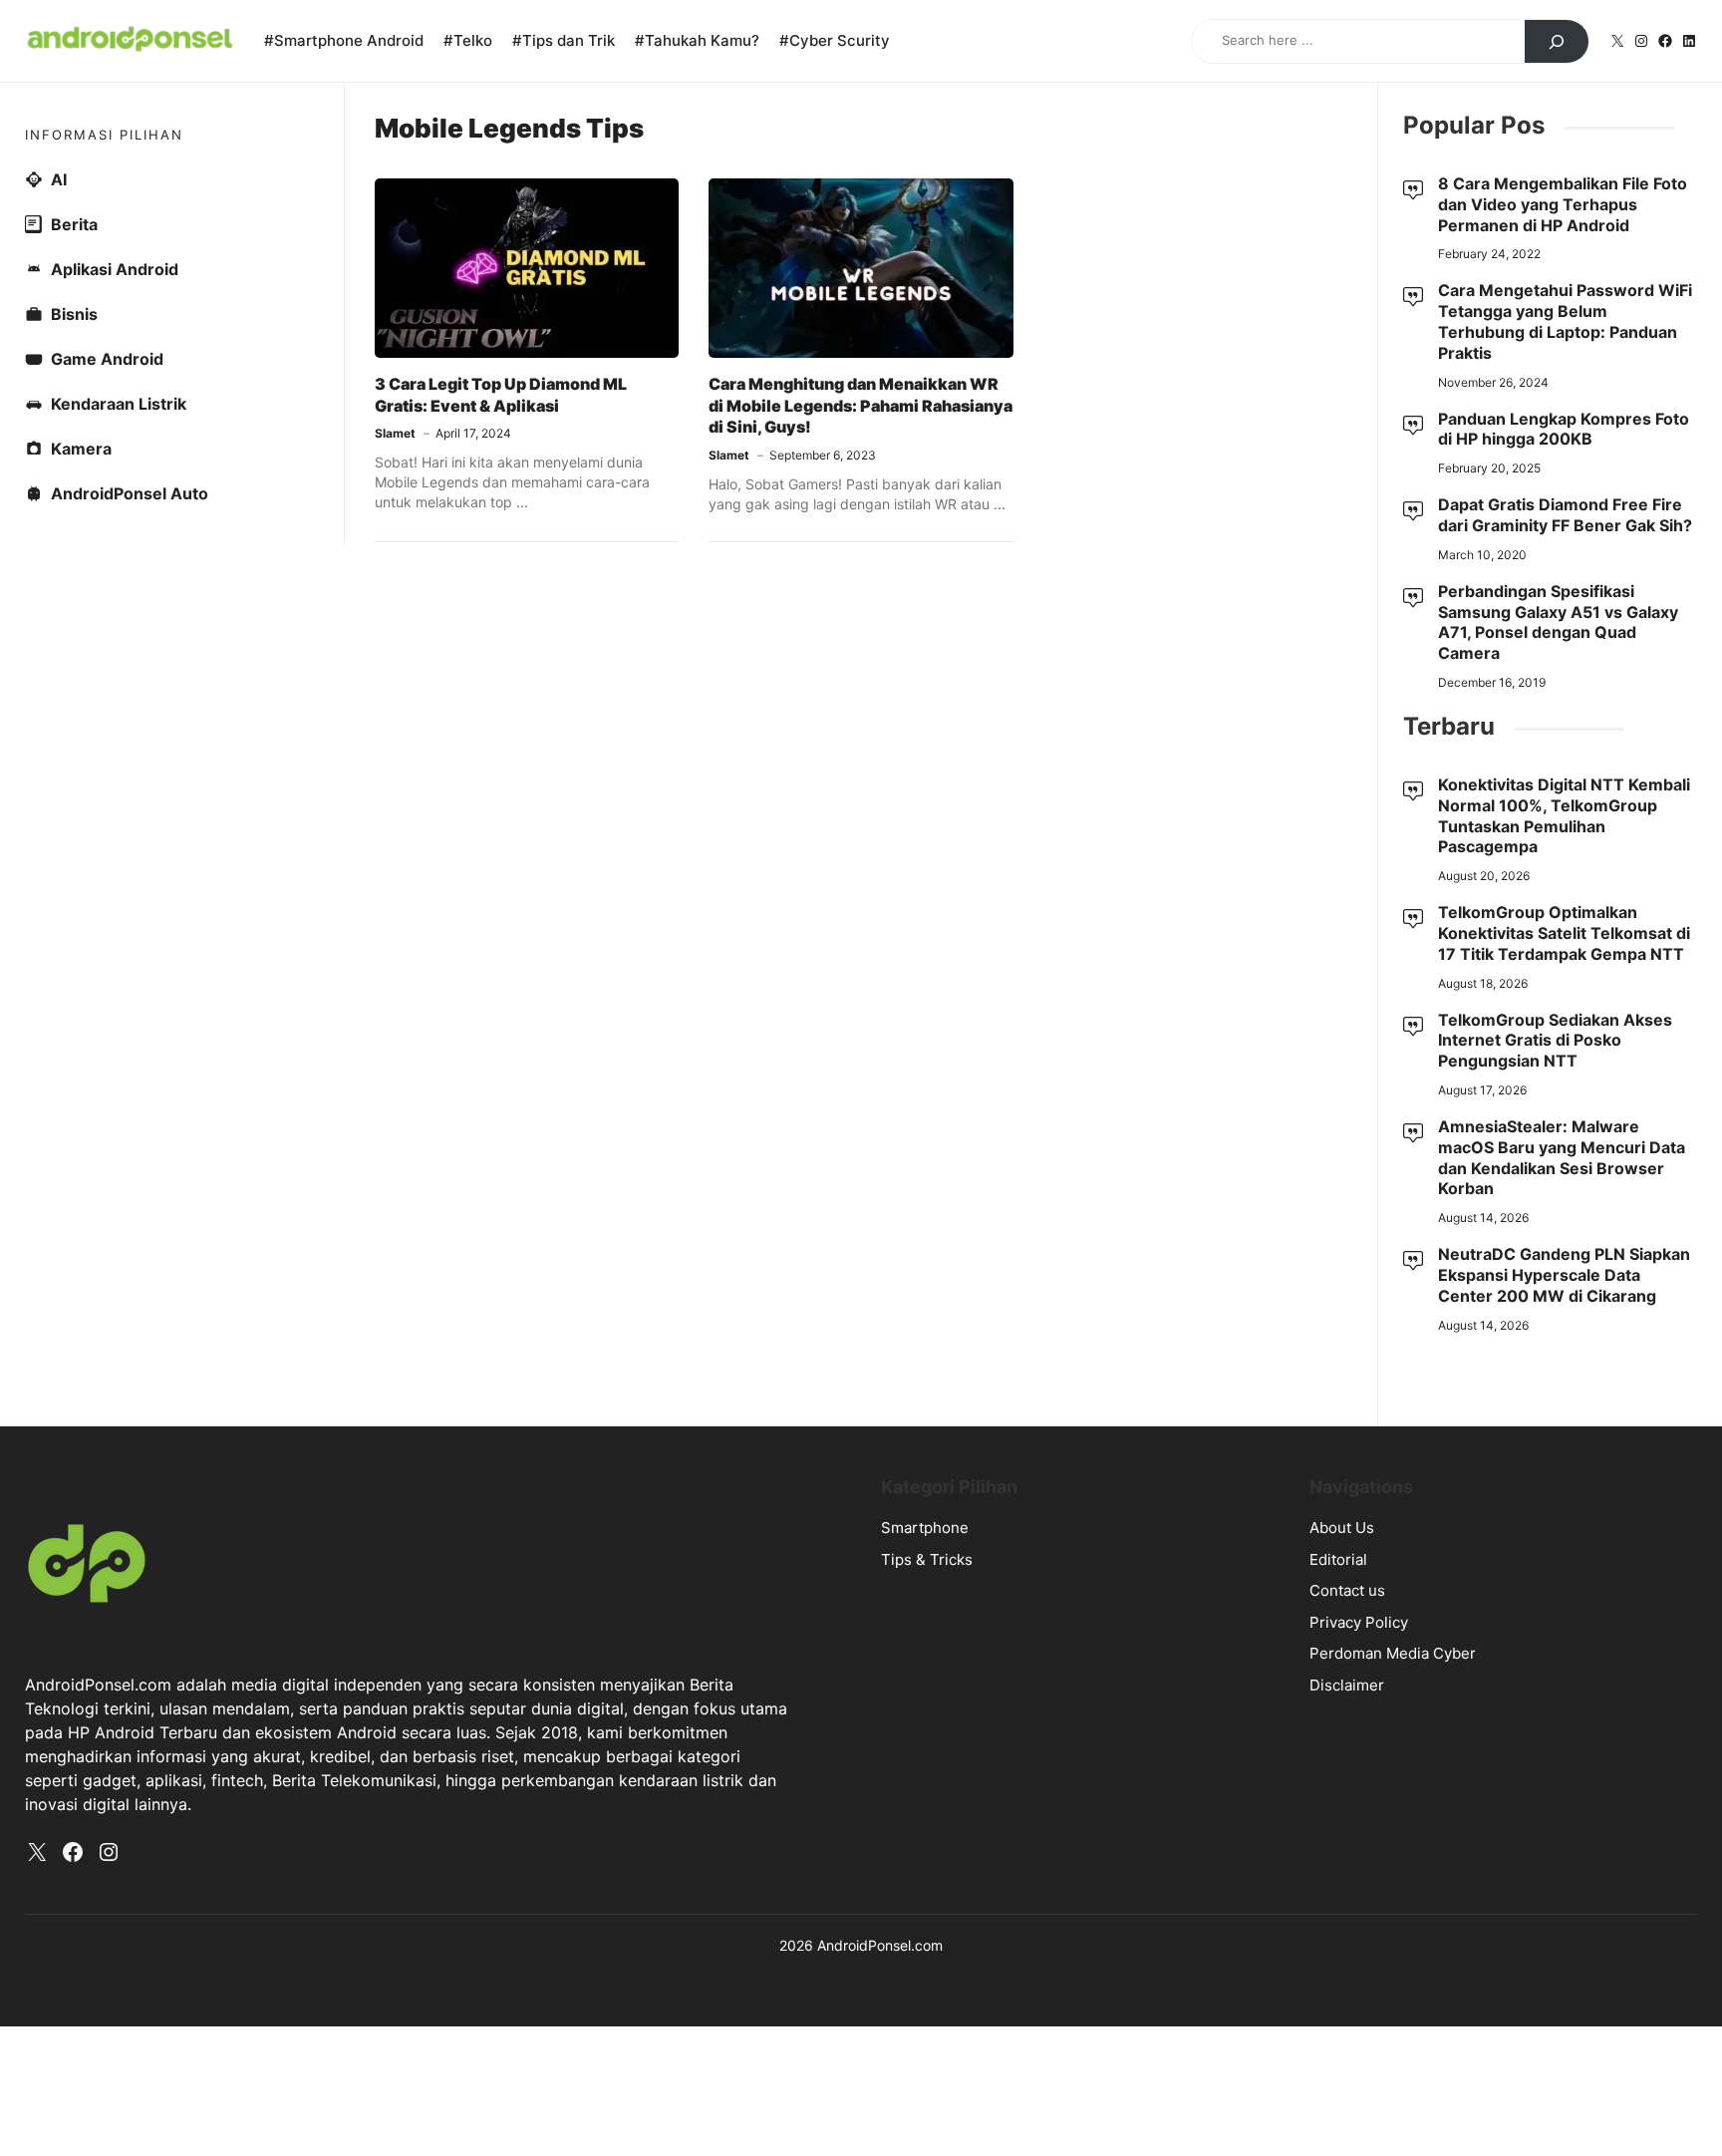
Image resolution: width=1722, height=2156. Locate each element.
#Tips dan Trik (564, 40)
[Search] (1557, 42)
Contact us (1347, 1590)
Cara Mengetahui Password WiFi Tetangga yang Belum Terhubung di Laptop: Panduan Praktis (1565, 321)
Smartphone (925, 1528)
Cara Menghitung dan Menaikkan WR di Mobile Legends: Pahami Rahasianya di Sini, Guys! (861, 405)
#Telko (468, 40)
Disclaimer (1347, 1685)
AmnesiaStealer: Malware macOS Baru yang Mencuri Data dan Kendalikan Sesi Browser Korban (1562, 1157)
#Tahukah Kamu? (697, 40)
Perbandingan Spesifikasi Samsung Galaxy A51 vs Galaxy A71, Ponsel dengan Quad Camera (1558, 622)
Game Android (107, 359)
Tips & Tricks (927, 1559)
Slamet (395, 433)
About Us (1342, 1528)
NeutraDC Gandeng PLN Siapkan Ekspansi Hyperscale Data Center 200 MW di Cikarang (1564, 1275)
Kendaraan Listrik (119, 404)
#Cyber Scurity (835, 40)
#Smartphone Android (344, 40)
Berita (74, 224)
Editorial (1338, 1559)
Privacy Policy (1359, 1622)
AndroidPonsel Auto (130, 493)
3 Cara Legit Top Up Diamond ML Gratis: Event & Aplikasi (501, 395)
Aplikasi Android (115, 269)
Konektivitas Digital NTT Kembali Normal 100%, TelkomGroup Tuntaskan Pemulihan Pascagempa (1564, 815)
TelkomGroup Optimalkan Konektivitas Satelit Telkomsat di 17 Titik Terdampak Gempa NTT (1564, 933)
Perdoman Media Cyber (1393, 1653)
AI (59, 179)
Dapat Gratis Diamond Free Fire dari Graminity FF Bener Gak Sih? (1565, 515)
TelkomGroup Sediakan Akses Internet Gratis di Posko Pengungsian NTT (1555, 1041)
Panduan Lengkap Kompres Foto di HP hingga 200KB (1564, 429)
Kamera (81, 449)
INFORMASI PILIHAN (104, 135)
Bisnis (74, 314)
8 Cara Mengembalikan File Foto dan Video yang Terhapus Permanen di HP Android (1563, 204)
